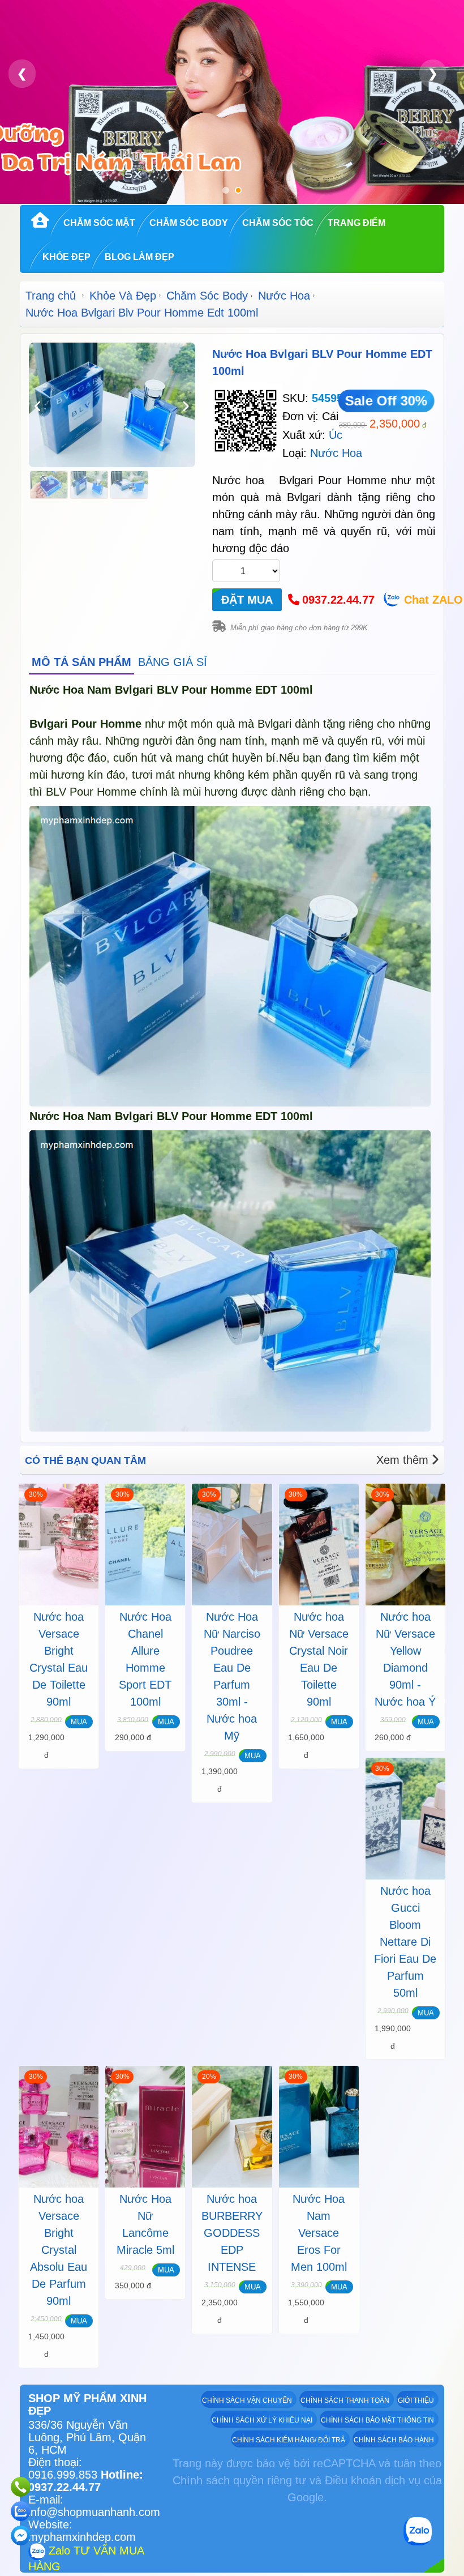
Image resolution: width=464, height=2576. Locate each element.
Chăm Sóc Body (189, 223)
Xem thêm (402, 1460)
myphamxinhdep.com (82, 2537)
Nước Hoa (284, 296)
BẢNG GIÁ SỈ (173, 662)
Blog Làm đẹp (139, 257)
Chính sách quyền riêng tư (239, 2480)
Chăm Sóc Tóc (278, 223)
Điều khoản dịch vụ (373, 2480)
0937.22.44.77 (338, 600)
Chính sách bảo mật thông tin (377, 2420)
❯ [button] (433, 73)
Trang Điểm (356, 223)
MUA (79, 1722)
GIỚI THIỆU (416, 2400)
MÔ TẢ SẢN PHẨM (81, 662)
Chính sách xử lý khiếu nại (262, 2420)
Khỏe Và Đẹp (123, 296)
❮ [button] (22, 73)
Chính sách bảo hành (394, 2440)
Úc (336, 435)
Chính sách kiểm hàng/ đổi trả (289, 2440)
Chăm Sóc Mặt (99, 223)
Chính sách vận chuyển (247, 2400)
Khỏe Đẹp (66, 257)
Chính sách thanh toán (345, 2400)
